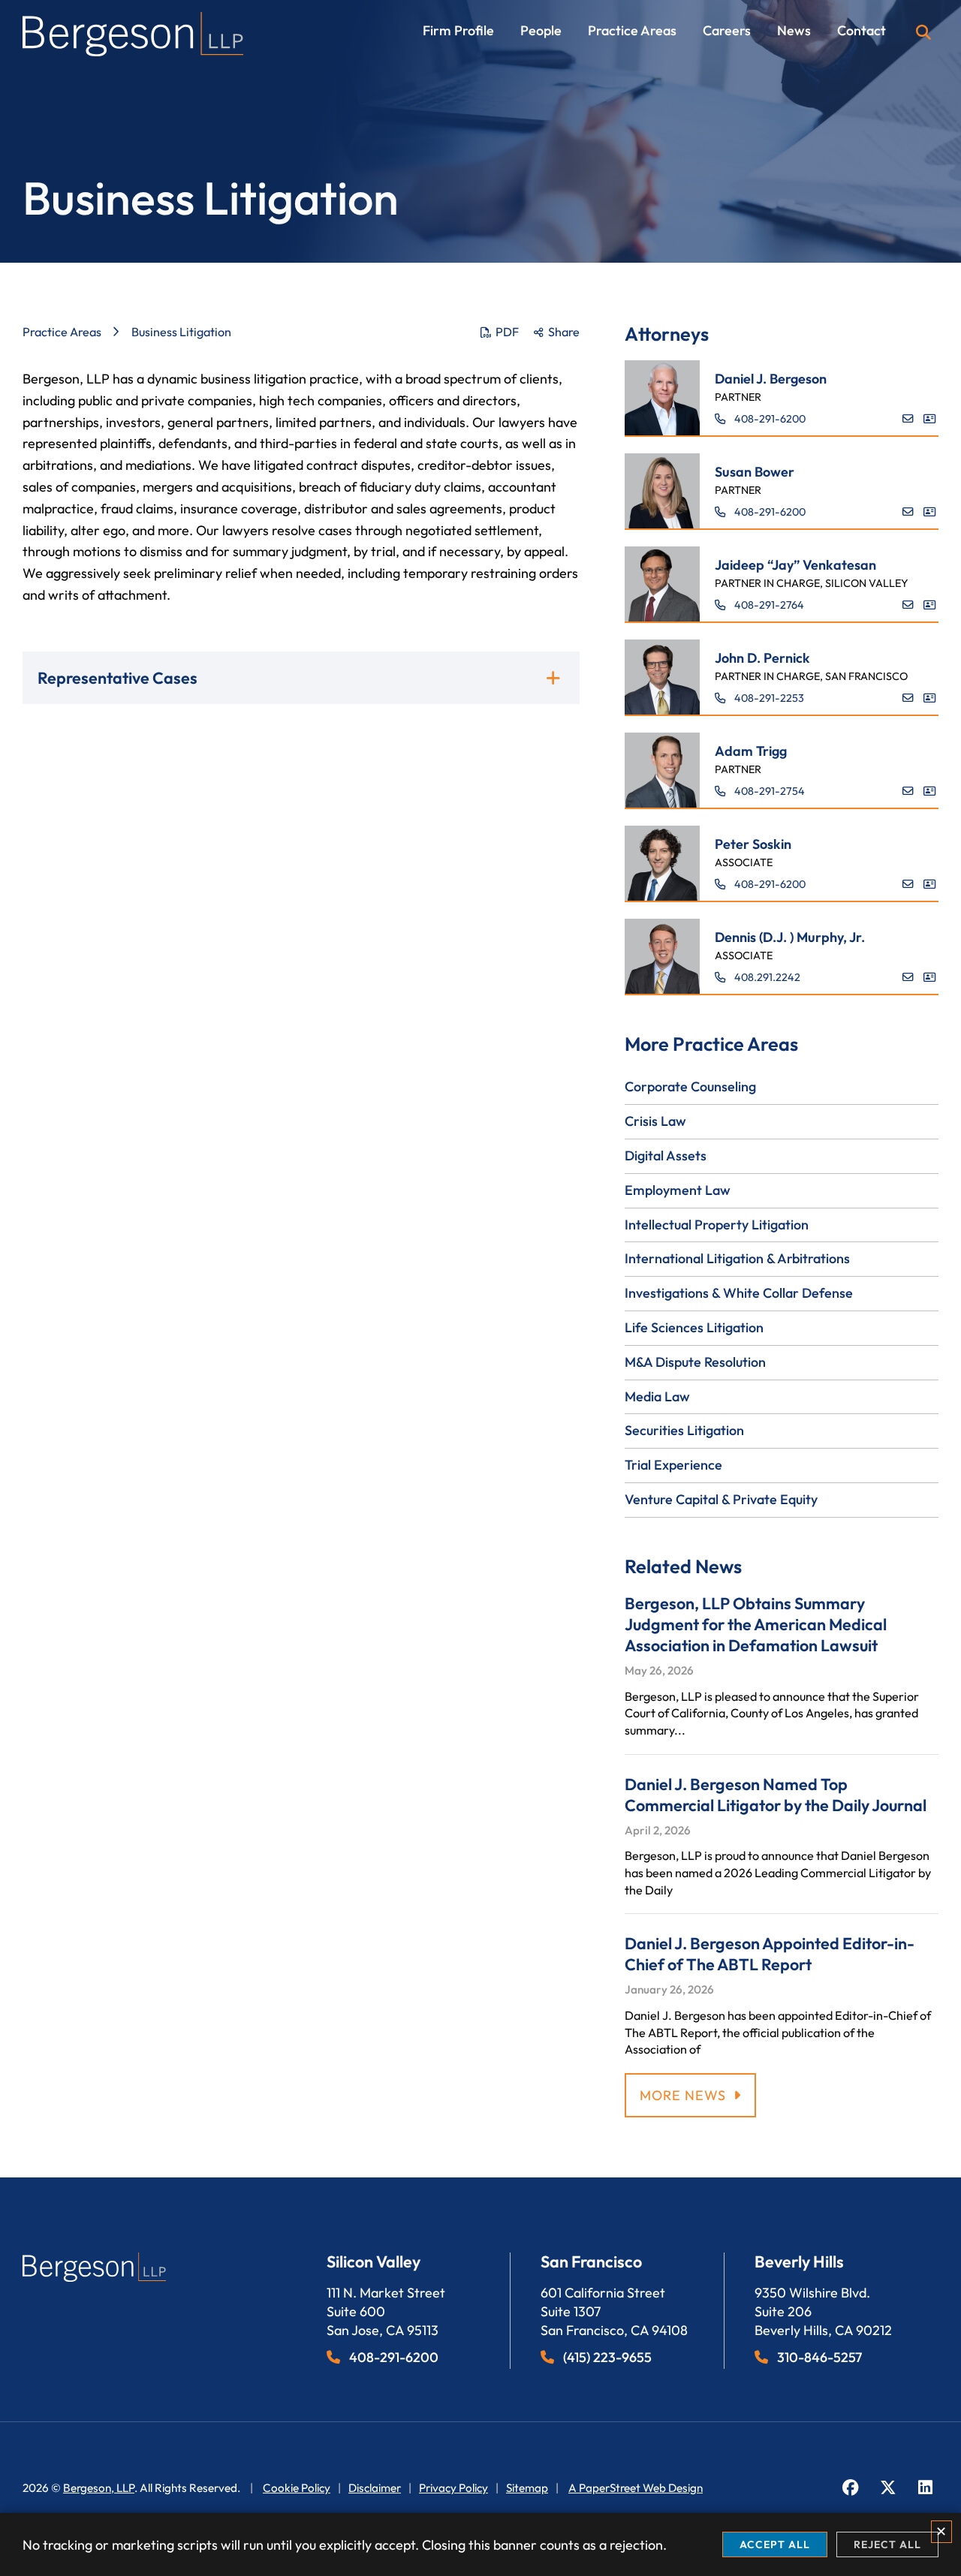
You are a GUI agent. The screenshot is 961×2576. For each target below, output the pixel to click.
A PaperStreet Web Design (636, 2488)
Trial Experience (673, 1465)
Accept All (775, 2544)
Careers (727, 31)
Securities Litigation (684, 1430)
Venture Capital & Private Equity (721, 1499)
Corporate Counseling (690, 1086)
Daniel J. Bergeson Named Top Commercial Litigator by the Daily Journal (776, 1795)
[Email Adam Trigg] (908, 791)
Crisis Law (655, 1121)
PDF (507, 332)
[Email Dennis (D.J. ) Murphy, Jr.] (908, 977)
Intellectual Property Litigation (717, 1225)
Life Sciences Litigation (694, 1327)
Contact (862, 31)
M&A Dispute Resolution (695, 1362)
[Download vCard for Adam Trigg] (929, 791)
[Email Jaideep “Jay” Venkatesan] (908, 605)
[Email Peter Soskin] (908, 884)
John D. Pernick (762, 658)
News (794, 31)
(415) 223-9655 (607, 2357)
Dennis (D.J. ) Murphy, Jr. (790, 937)
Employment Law (678, 1190)
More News (683, 2095)
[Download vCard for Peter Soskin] (929, 884)
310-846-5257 (819, 2357)
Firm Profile (458, 31)
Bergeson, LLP (99, 2488)
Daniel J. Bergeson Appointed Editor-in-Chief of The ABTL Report (770, 1954)
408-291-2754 (770, 791)
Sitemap (527, 2488)
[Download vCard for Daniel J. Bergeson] (929, 419)
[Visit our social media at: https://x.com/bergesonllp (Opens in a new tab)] (888, 2488)
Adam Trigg (751, 751)
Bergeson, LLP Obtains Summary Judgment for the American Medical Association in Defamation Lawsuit (756, 1624)
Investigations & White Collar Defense (739, 1293)
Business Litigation (181, 332)
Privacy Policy (453, 2488)
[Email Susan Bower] (908, 512)
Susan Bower (755, 472)
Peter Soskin (753, 844)
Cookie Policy (297, 2488)
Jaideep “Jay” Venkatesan (795, 565)
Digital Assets (666, 1156)
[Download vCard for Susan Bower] (929, 512)
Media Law (657, 1396)
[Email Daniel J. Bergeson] (908, 419)
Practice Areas (632, 31)
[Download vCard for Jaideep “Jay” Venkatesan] (929, 605)
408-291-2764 (769, 605)
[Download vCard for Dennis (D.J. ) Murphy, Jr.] (929, 977)
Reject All (887, 2544)
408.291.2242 (767, 977)
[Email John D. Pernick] (908, 698)
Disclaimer (375, 2488)
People (541, 31)
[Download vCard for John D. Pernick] (929, 698)
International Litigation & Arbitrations (737, 1258)
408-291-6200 (770, 419)
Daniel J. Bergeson (771, 379)
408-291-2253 (769, 698)
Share (564, 332)
